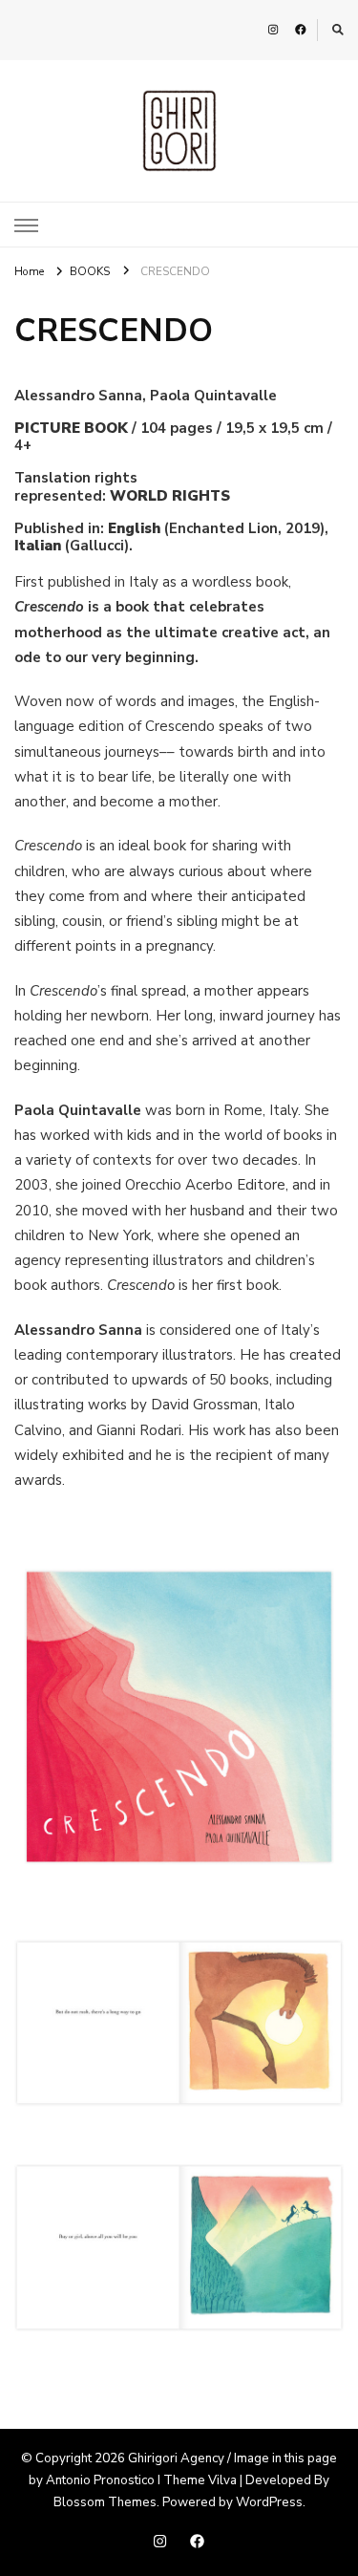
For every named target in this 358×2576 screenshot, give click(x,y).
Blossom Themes (105, 2502)
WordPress (269, 2502)
